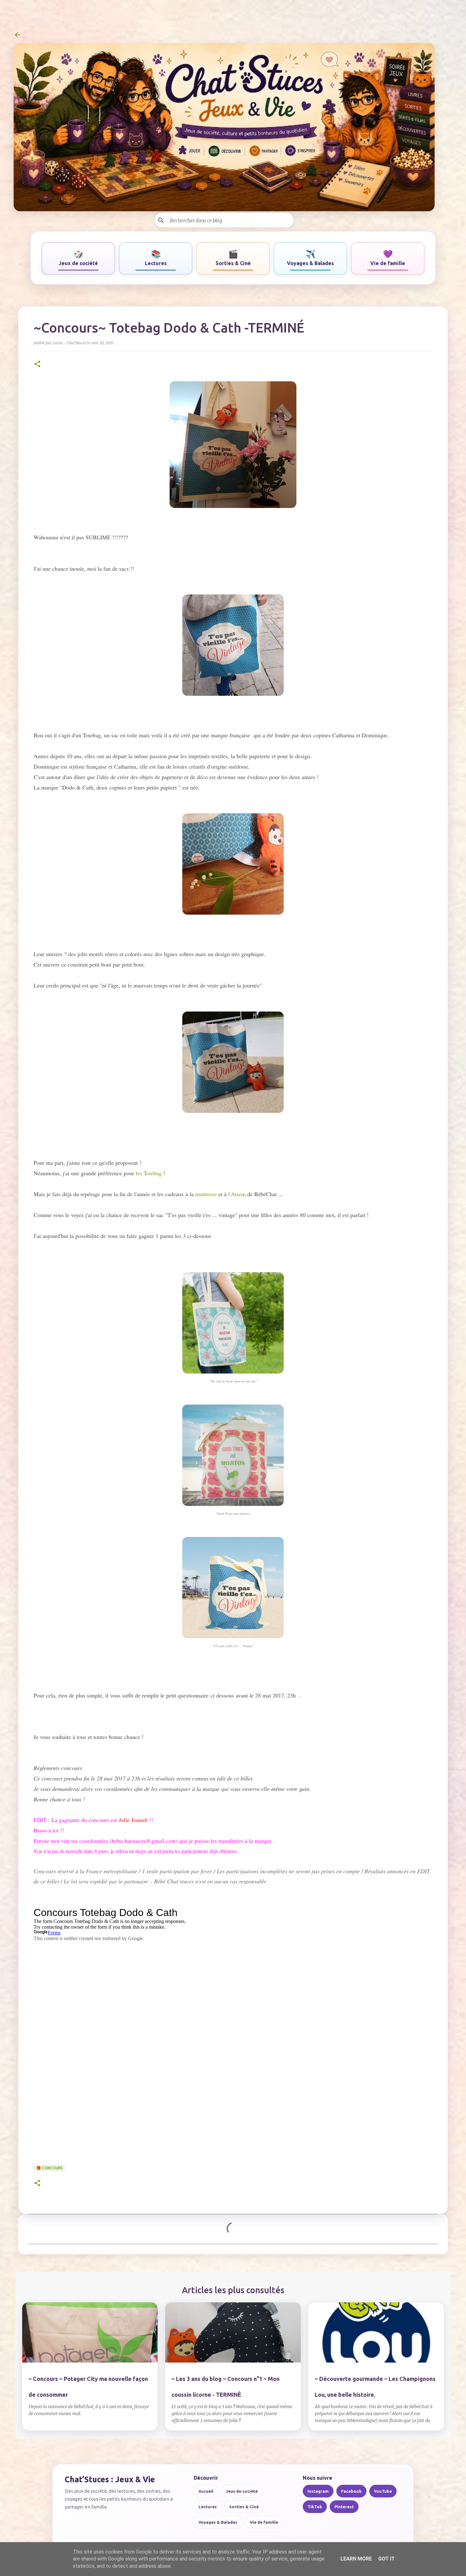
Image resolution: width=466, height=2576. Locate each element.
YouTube (383, 2491)
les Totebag (149, 1173)
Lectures (208, 2507)
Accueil (206, 2491)
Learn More (356, 2559)
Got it (386, 2559)
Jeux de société (242, 2491)
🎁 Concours (49, 2168)
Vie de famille (264, 2522)
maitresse (207, 1194)
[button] (37, 364)
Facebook (351, 2491)
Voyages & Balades (218, 2522)
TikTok (315, 2507)
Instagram (318, 2491)
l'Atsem (236, 1194)
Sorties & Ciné (244, 2507)
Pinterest (344, 2507)
